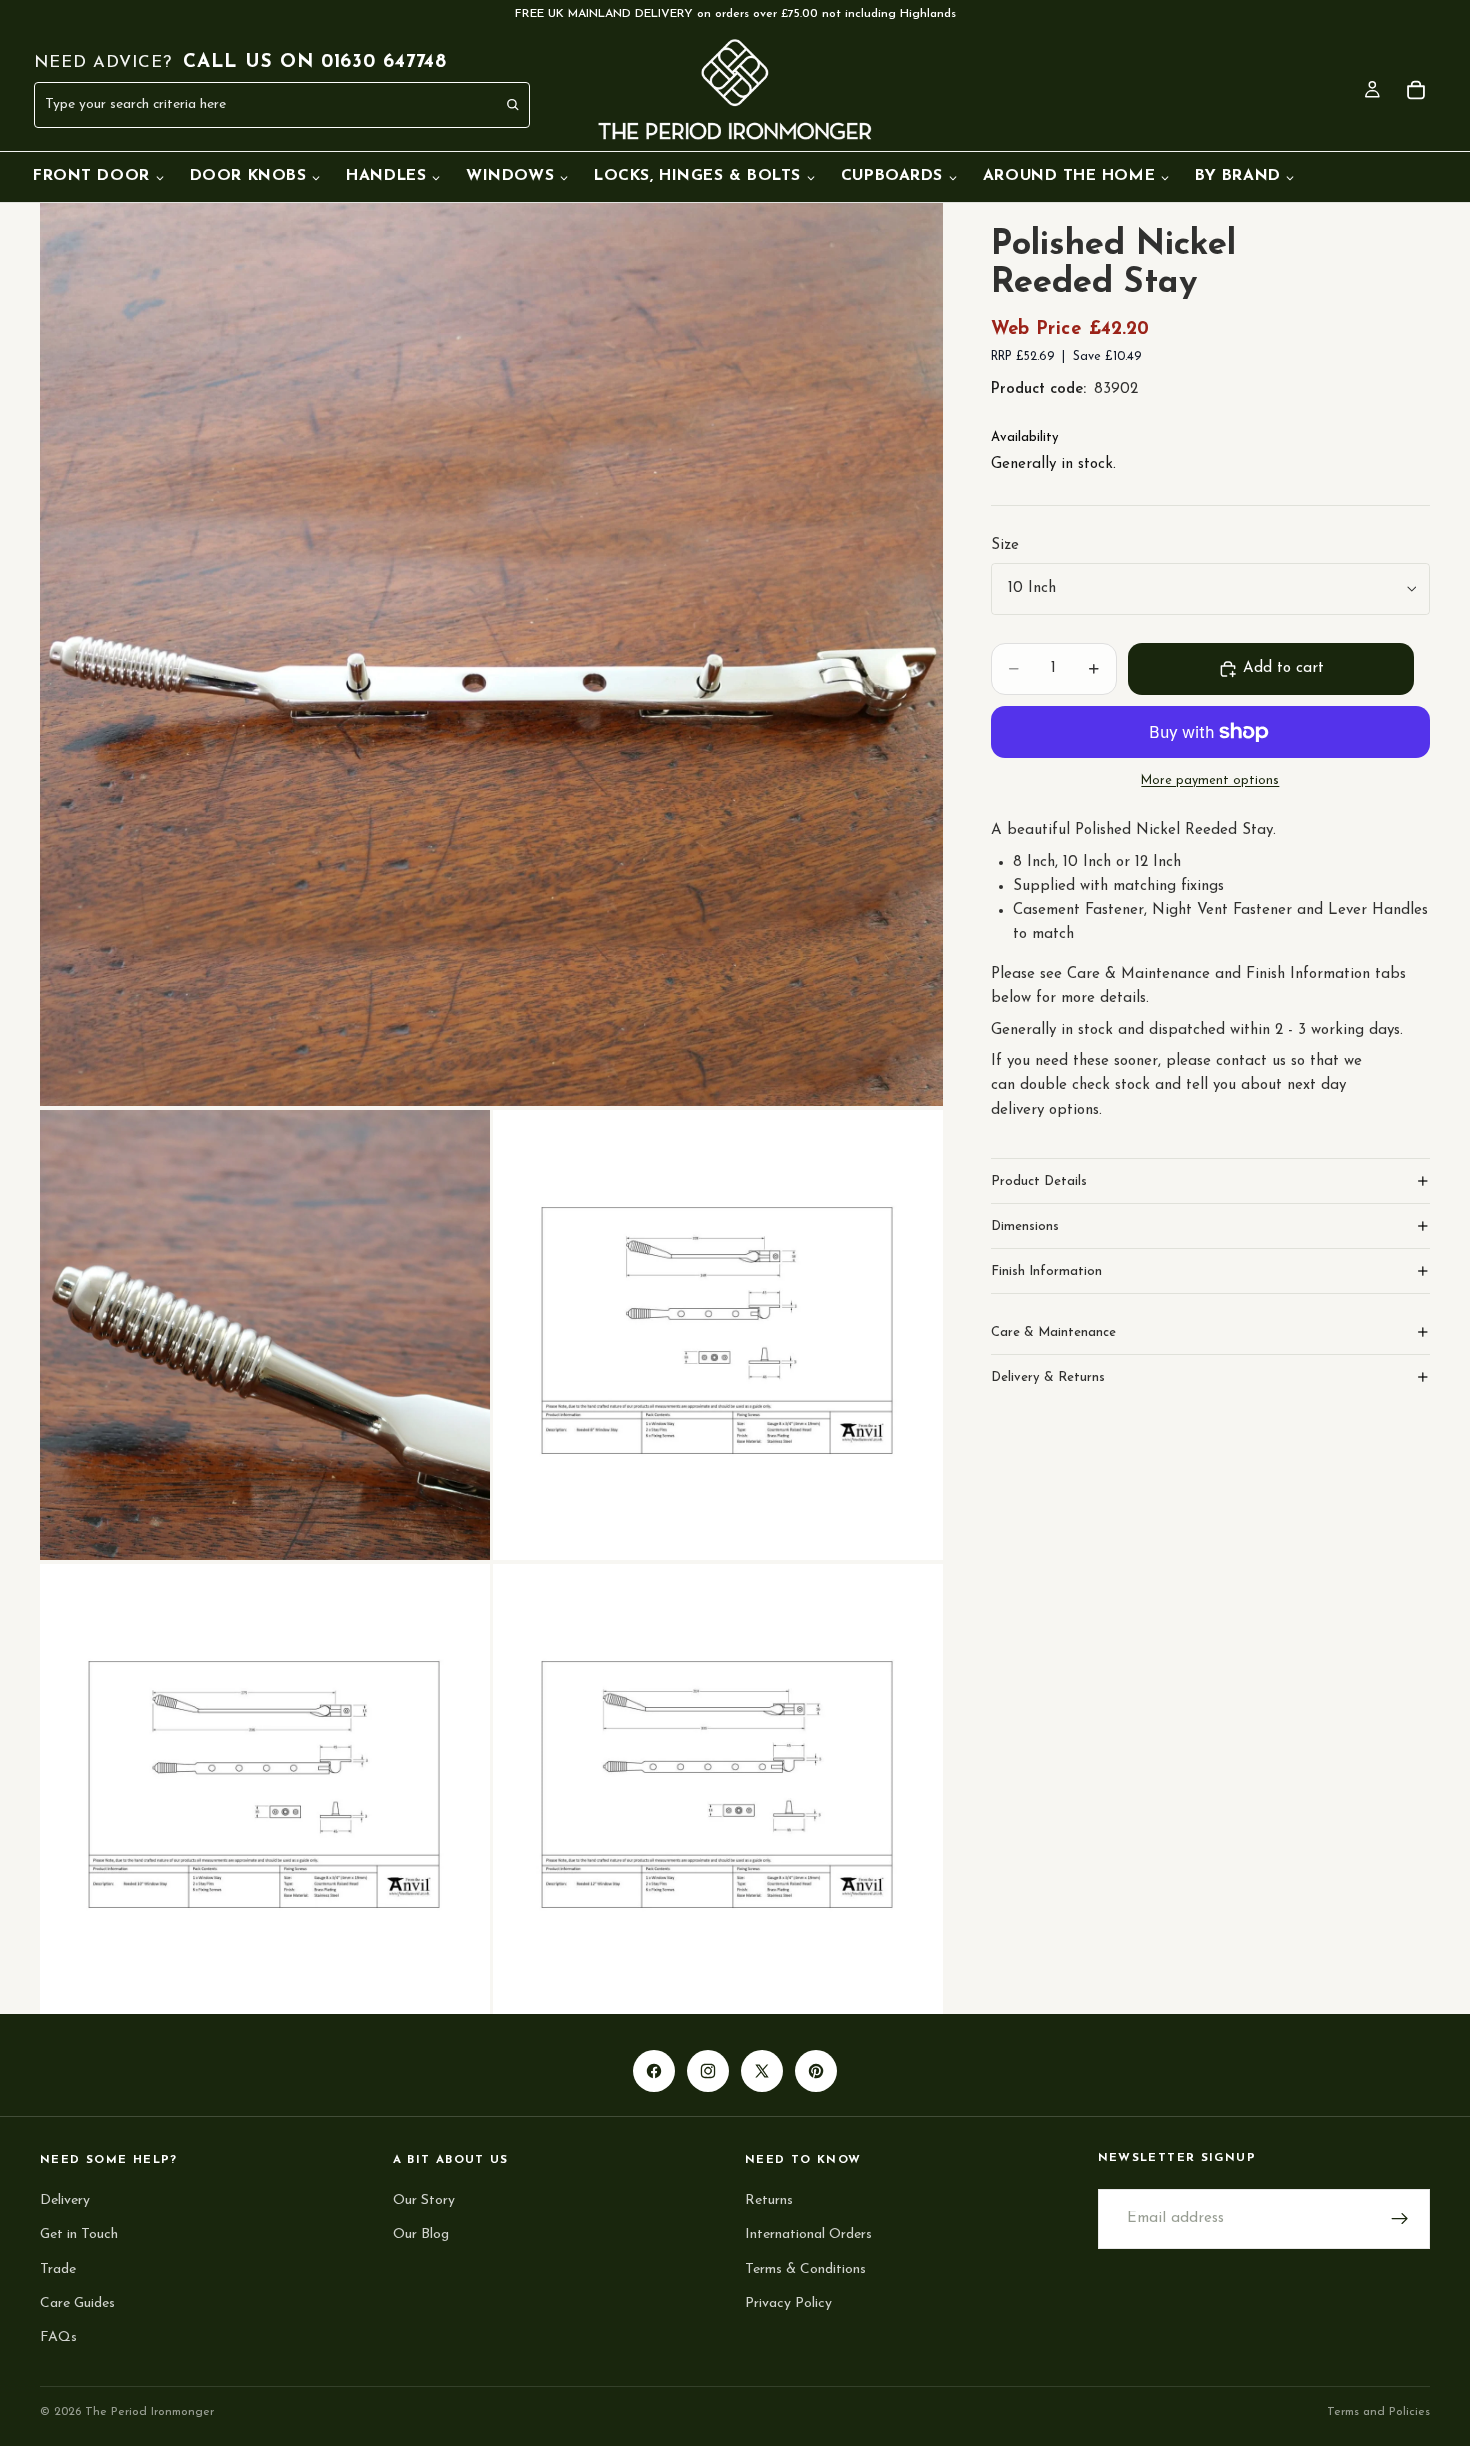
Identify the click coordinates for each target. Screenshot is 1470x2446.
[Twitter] (762, 2071)
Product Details (1039, 1180)
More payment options (1210, 781)
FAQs (58, 2337)
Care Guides (77, 2302)
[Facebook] (654, 2071)
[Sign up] (1400, 2219)
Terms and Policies (1378, 2412)
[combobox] (238, 104)
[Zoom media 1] (491, 654)
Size (1005, 545)
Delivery (65, 2200)
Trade (58, 2268)
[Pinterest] (816, 2071)
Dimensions (1025, 1225)
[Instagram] (708, 2071)
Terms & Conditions (805, 2268)
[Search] (514, 105)
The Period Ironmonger (149, 2412)
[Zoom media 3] (718, 1335)
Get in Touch (79, 2234)
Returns (769, 2200)
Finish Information (1046, 1270)
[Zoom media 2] (265, 1335)
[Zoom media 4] (265, 1789)
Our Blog (421, 2234)
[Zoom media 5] (718, 1789)
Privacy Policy (788, 2302)
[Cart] (1416, 90)
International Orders (808, 2234)
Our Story (424, 2200)
